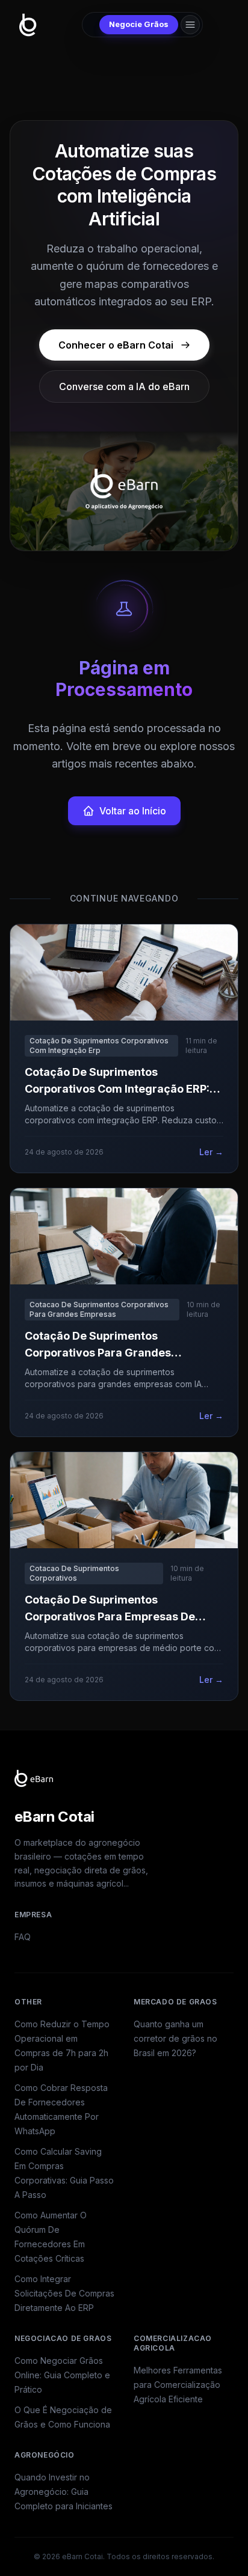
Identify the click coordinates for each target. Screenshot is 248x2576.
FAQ (23, 1937)
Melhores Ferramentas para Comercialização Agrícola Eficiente (178, 2385)
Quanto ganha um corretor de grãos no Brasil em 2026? (175, 2038)
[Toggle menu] (190, 25)
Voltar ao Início (133, 811)
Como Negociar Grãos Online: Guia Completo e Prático (62, 2375)
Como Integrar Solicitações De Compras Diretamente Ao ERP (64, 2293)
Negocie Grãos (139, 24)
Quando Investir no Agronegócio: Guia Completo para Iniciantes (64, 2492)
